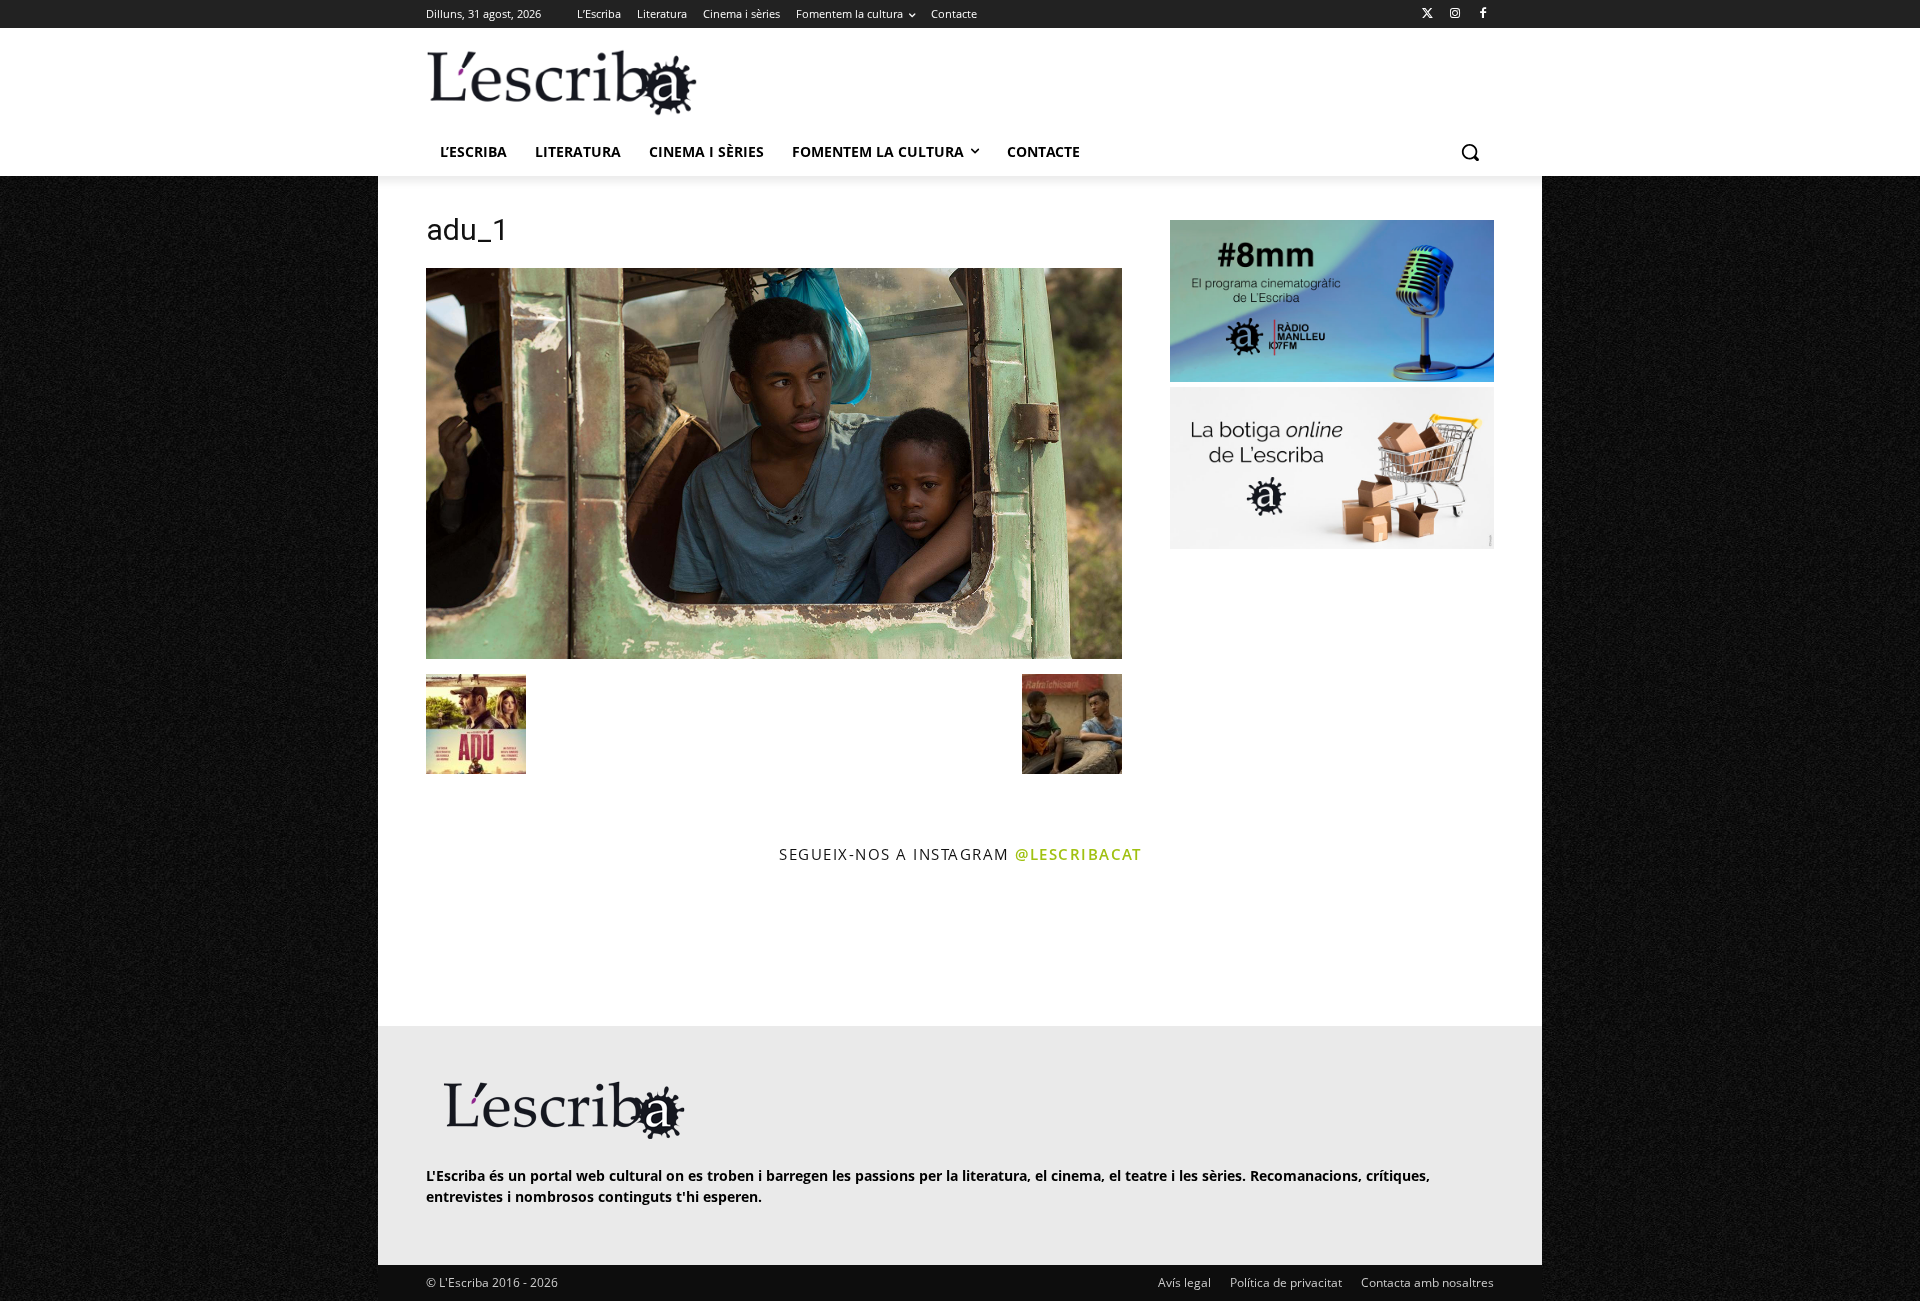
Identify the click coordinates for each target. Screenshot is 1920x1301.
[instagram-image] (446, 947)
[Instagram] (1454, 14)
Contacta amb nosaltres (1427, 1282)
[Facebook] (1482, 14)
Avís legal (1184, 1282)
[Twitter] (1427, 14)
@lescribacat (1078, 854)
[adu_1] (774, 653)
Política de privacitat (1286, 1282)
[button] (1470, 152)
